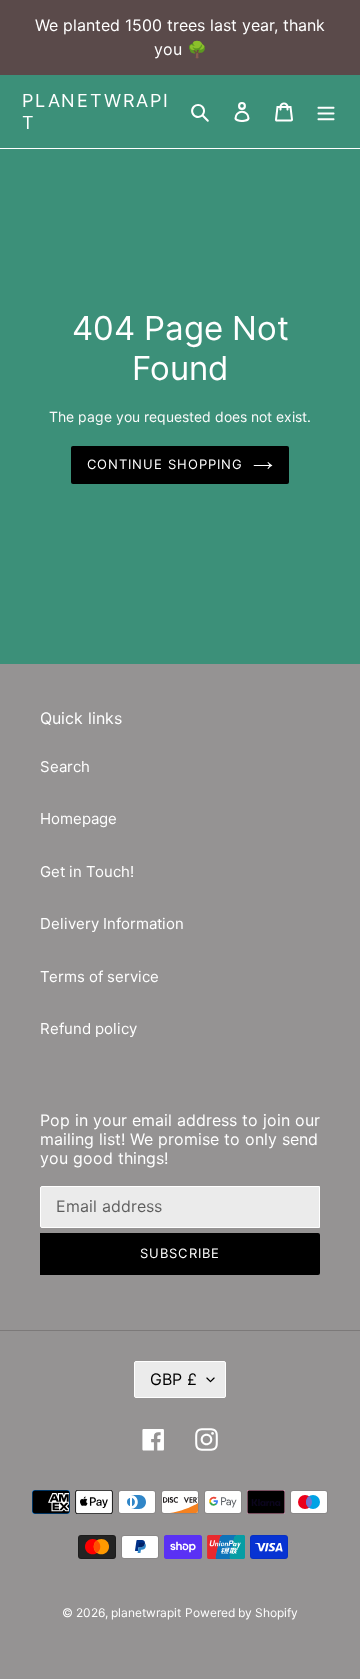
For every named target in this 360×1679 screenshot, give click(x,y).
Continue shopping (165, 464)
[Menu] (326, 111)
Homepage (78, 818)
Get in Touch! (87, 871)
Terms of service (99, 976)
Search (65, 766)
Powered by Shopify (241, 1612)
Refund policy (88, 1028)
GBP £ (173, 1379)
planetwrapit (96, 111)
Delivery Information (112, 923)
